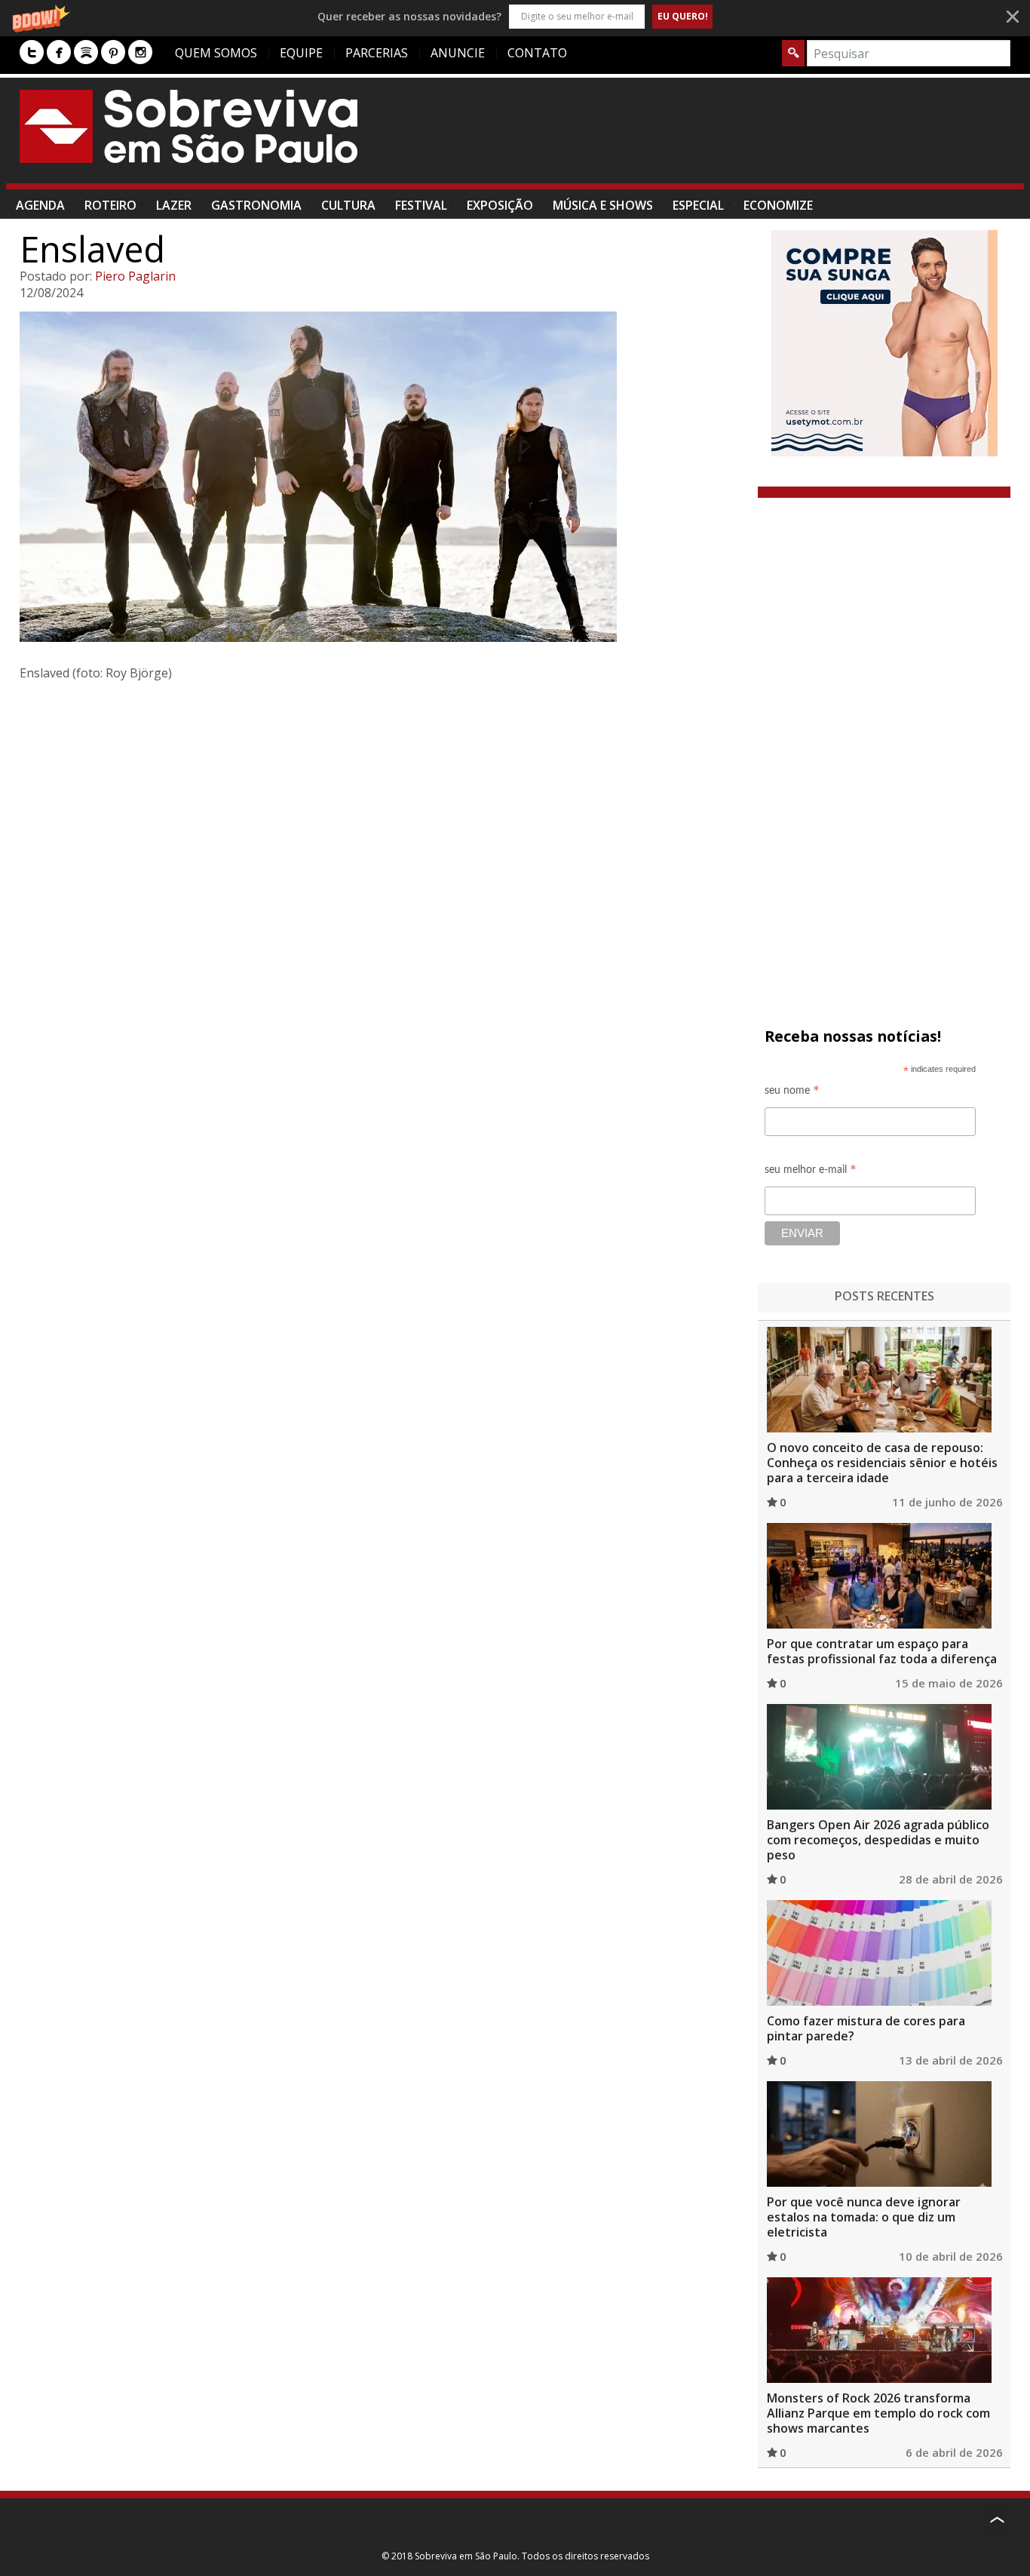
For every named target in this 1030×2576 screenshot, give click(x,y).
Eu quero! (683, 16)
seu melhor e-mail (811, 1172)
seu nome (792, 1093)
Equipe (301, 53)
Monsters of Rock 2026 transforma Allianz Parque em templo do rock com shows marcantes (878, 2413)
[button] (515, 16)
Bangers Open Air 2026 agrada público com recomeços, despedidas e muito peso (878, 1840)
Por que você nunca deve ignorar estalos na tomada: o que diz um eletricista (864, 2217)
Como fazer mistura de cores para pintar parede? (866, 2028)
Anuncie (458, 53)
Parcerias (377, 53)
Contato (537, 53)
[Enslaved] (383, 477)
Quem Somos (216, 53)
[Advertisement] (736, 138)
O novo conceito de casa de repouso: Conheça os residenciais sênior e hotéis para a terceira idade (882, 1463)
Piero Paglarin (135, 276)
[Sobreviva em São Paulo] (189, 126)
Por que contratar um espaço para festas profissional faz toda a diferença (882, 1651)
